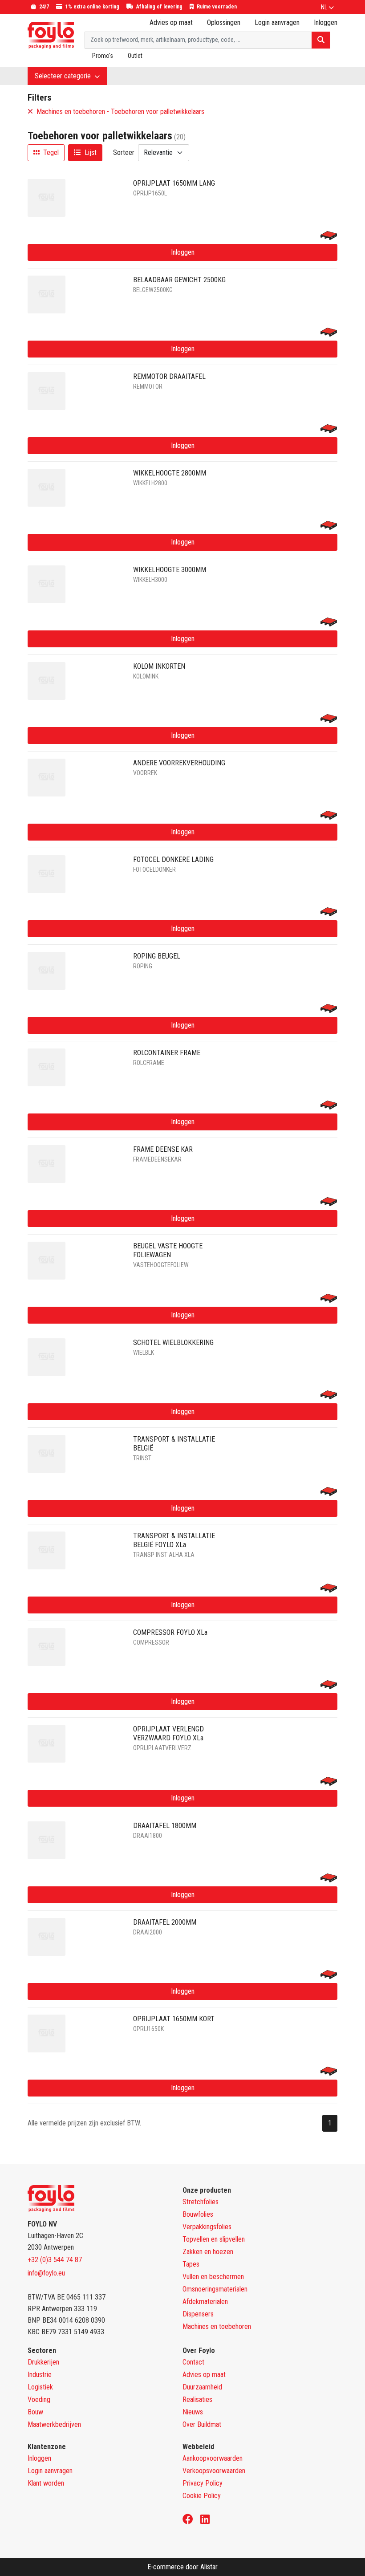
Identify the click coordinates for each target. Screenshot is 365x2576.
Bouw (35, 2412)
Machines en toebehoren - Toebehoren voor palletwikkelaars (120, 112)
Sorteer (124, 152)
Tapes (191, 2264)
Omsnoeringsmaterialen (215, 2289)
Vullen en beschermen (213, 2277)
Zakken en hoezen (208, 2252)
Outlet (135, 56)
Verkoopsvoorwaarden (214, 2471)
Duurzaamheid (202, 2387)
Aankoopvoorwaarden (213, 2458)
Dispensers (198, 2314)
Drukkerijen (43, 2362)
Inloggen (183, 252)
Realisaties (197, 2399)
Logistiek (40, 2387)
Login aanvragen (277, 22)
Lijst (90, 152)
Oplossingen (224, 22)
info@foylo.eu (46, 2273)
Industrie (40, 2375)
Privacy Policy (203, 2483)
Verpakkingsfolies (207, 2227)
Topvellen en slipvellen (214, 2239)
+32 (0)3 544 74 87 (55, 2260)
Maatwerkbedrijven (54, 2424)
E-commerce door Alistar (182, 2567)
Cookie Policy (202, 2496)
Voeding (39, 2399)
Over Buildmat (202, 2424)
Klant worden (46, 2483)
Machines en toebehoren (217, 2326)
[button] (327, 7)
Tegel (50, 152)
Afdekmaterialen (205, 2302)
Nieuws (193, 2412)
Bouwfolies (198, 2214)
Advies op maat (171, 22)
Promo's (103, 56)
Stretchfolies (201, 2202)
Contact (193, 2362)
